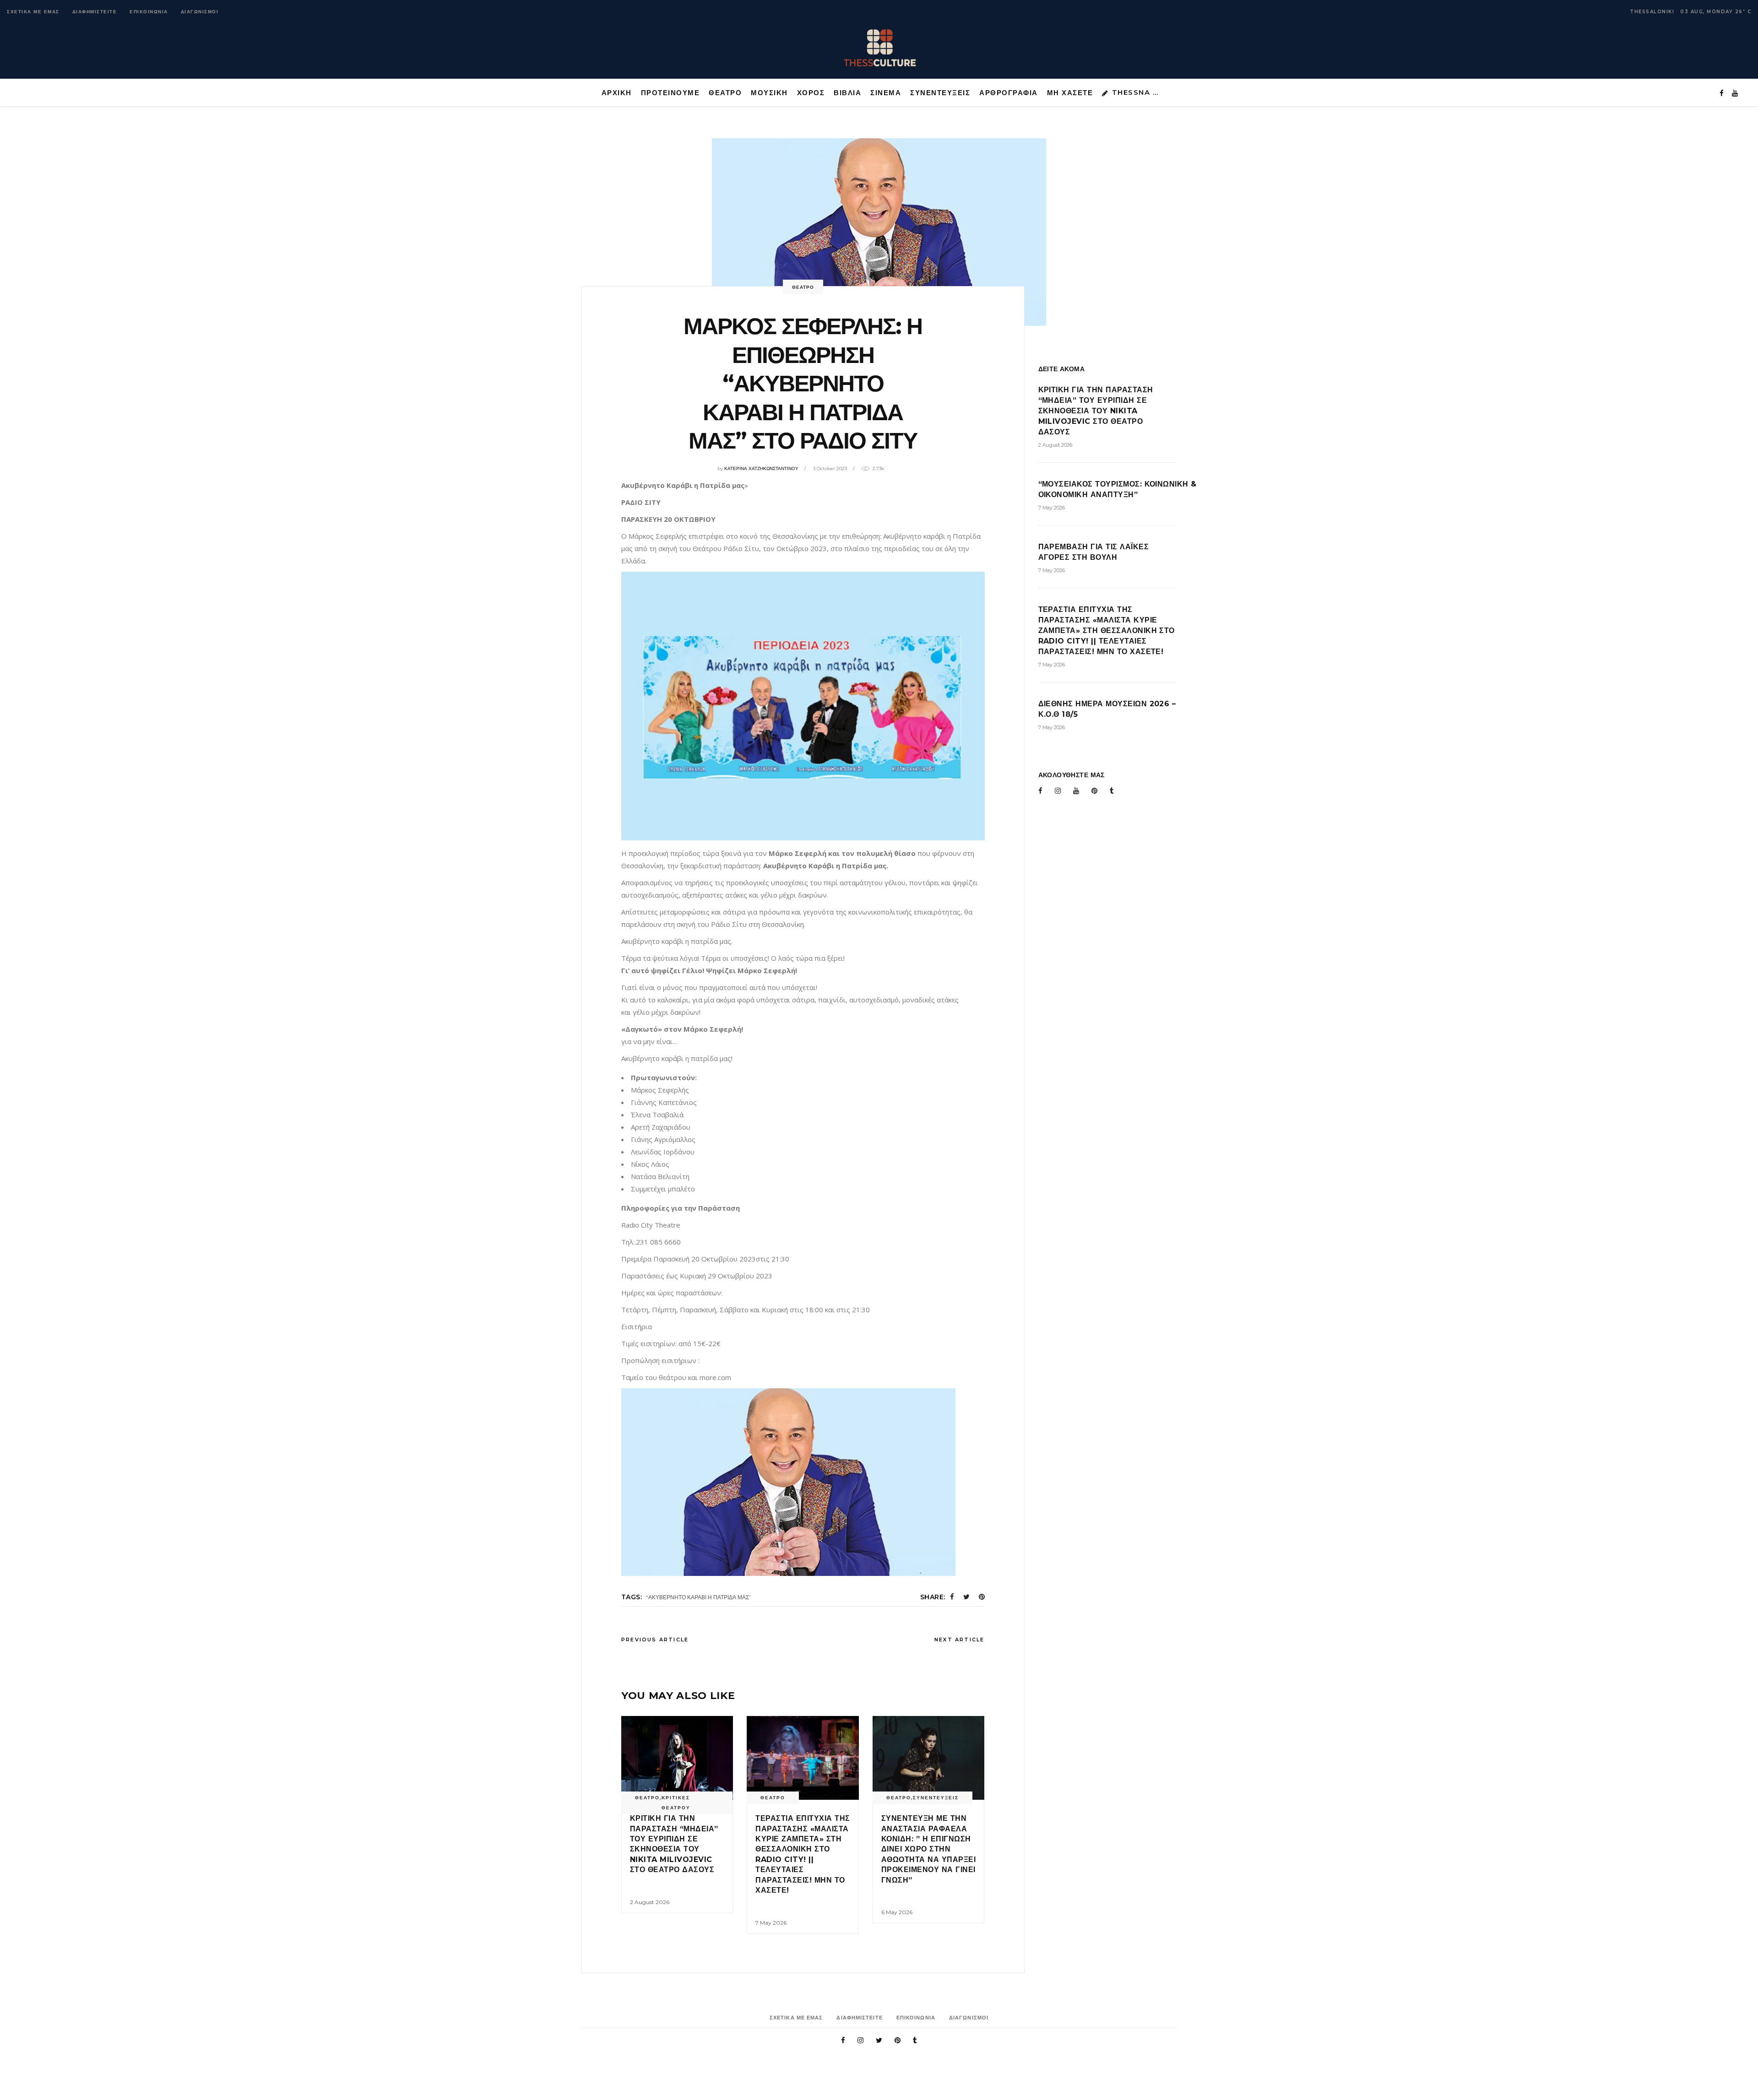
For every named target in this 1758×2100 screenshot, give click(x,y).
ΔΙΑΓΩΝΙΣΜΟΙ (200, 12)
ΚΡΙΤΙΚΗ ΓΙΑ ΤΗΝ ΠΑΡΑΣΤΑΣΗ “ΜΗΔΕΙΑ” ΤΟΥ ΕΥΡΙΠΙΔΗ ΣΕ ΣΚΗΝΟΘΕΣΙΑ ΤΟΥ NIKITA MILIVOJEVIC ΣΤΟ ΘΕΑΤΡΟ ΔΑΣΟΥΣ (1096, 411)
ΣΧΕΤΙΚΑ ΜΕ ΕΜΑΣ (33, 12)
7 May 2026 (771, 1923)
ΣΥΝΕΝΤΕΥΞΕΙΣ (936, 1798)
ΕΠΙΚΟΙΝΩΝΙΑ (149, 12)
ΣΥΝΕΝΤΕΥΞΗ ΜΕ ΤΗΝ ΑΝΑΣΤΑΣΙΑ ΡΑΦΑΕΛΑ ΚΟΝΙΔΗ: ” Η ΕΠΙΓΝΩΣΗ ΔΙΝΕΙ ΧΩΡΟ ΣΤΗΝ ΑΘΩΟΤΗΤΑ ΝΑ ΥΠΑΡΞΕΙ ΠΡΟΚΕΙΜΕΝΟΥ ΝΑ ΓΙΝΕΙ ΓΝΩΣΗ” (928, 1849)
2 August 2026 (650, 1902)
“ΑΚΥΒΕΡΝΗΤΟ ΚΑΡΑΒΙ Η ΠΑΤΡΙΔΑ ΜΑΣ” (699, 1597)
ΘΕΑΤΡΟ (803, 287)
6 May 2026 (897, 1912)
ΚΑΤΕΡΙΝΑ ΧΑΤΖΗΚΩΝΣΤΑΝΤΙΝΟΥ (761, 468)
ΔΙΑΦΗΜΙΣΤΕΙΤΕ (95, 12)
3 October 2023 (830, 468)
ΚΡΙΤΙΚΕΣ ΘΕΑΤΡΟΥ (676, 1803)
